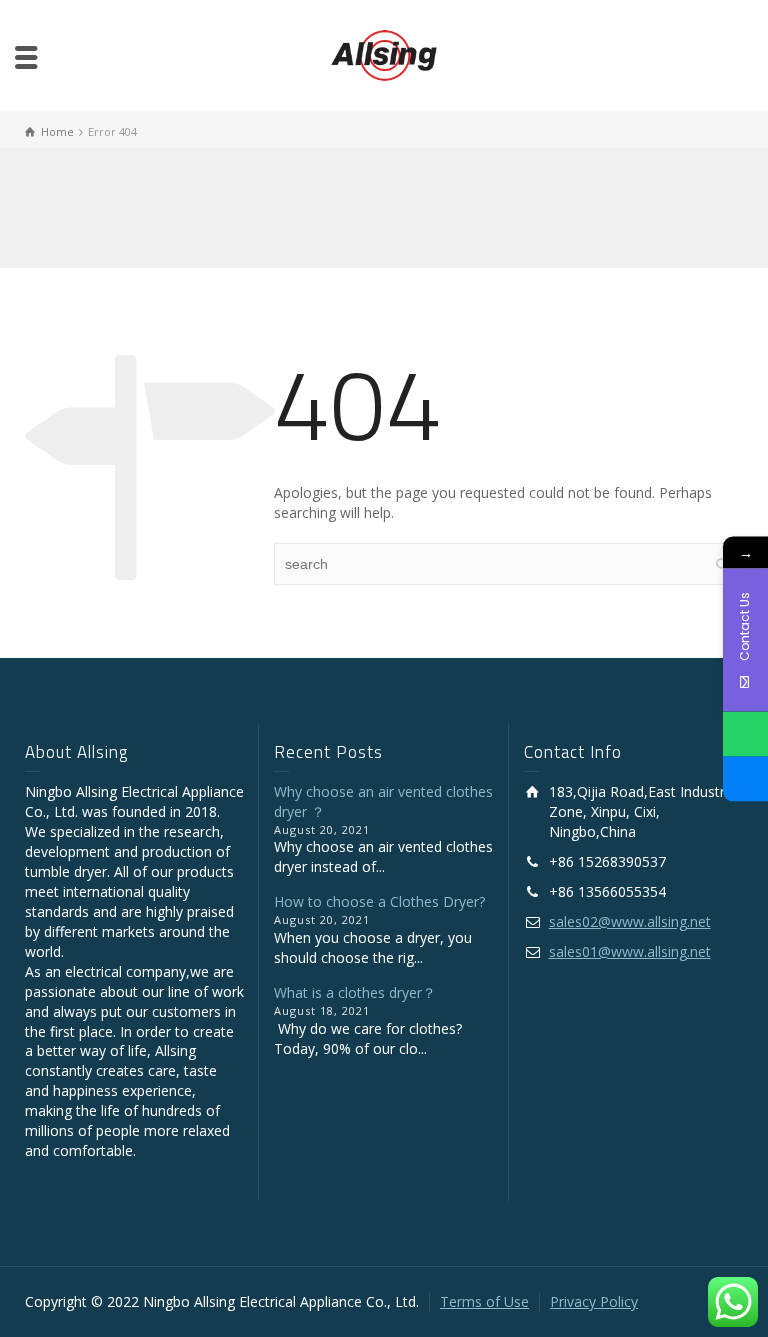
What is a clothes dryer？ (355, 992)
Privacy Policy (594, 1301)
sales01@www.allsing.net (630, 951)
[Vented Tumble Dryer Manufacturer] (383, 53)
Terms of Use (484, 1301)
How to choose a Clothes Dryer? (379, 901)
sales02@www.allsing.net (630, 921)
